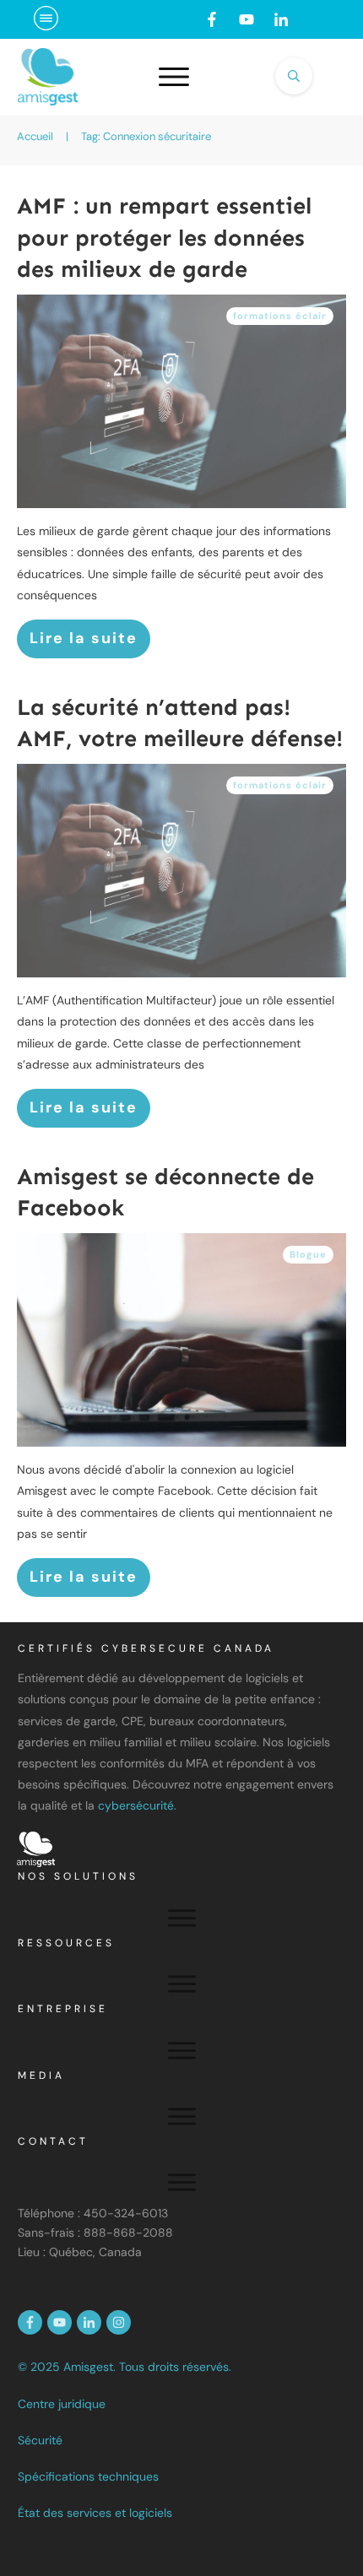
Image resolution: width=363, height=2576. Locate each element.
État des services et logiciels (95, 2513)
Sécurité (40, 2440)
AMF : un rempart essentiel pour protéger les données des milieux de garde (164, 238)
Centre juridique (62, 2404)
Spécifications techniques (88, 2476)
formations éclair (280, 316)
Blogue (308, 1254)
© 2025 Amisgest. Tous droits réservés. (125, 2367)
